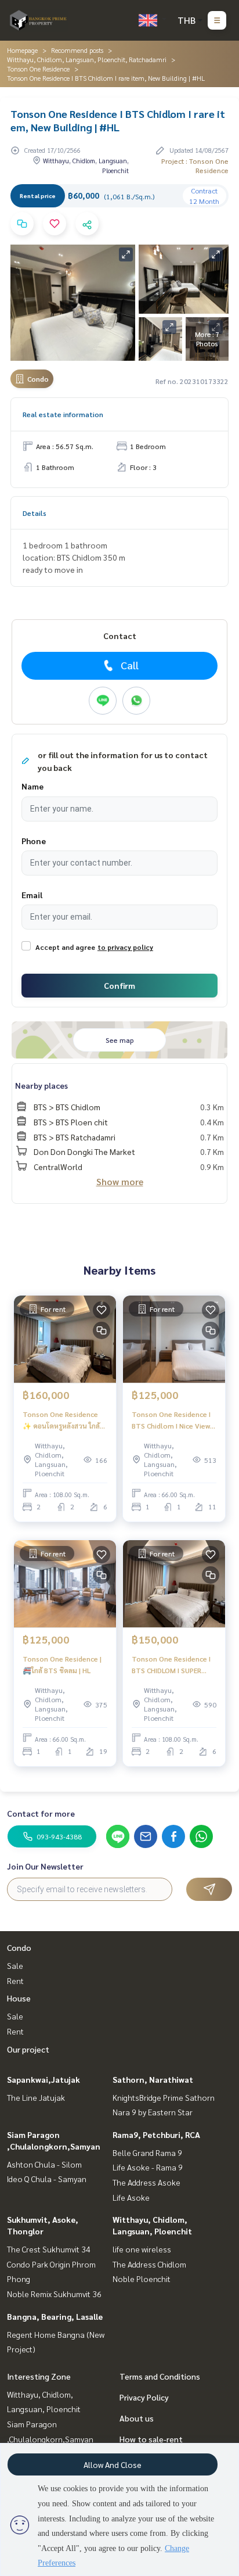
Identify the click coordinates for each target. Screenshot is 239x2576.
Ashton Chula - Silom (44, 2164)
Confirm (119, 985)
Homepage (22, 50)
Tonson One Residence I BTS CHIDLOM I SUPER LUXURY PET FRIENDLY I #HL (171, 1665)
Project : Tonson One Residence (195, 166)
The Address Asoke (146, 2182)
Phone (34, 841)
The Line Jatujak (36, 2097)
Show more (120, 1181)
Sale (15, 1965)
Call (130, 665)
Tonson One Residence (38, 69)
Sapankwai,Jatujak (44, 2079)
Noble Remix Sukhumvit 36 (54, 2294)
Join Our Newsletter (45, 1866)
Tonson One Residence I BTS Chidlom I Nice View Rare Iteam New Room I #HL (171, 1420)
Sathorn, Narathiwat (153, 2079)
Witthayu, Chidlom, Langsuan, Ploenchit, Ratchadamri (87, 59)
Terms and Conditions (160, 2376)
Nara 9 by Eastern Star (153, 2112)
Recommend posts (77, 50)
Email (32, 895)
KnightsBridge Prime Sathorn (164, 2097)
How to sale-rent (151, 2439)
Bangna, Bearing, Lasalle (55, 2316)
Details (35, 513)
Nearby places (41, 1085)
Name (32, 786)
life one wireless (142, 2249)
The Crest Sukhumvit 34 (49, 2249)
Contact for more (41, 1813)
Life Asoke (131, 2197)
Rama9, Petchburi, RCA (156, 2134)
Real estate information (63, 414)
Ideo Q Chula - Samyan (47, 2179)
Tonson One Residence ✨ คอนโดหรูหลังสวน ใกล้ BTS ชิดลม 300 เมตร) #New (61, 1420)
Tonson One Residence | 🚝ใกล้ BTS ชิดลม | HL (62, 1664)
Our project (28, 2049)
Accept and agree (65, 947)
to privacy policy (125, 947)
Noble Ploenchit (142, 2279)
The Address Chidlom (149, 2264)
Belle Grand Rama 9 (147, 2152)
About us (137, 2418)
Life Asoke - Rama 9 (148, 2167)
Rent (15, 1981)
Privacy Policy (144, 2397)
